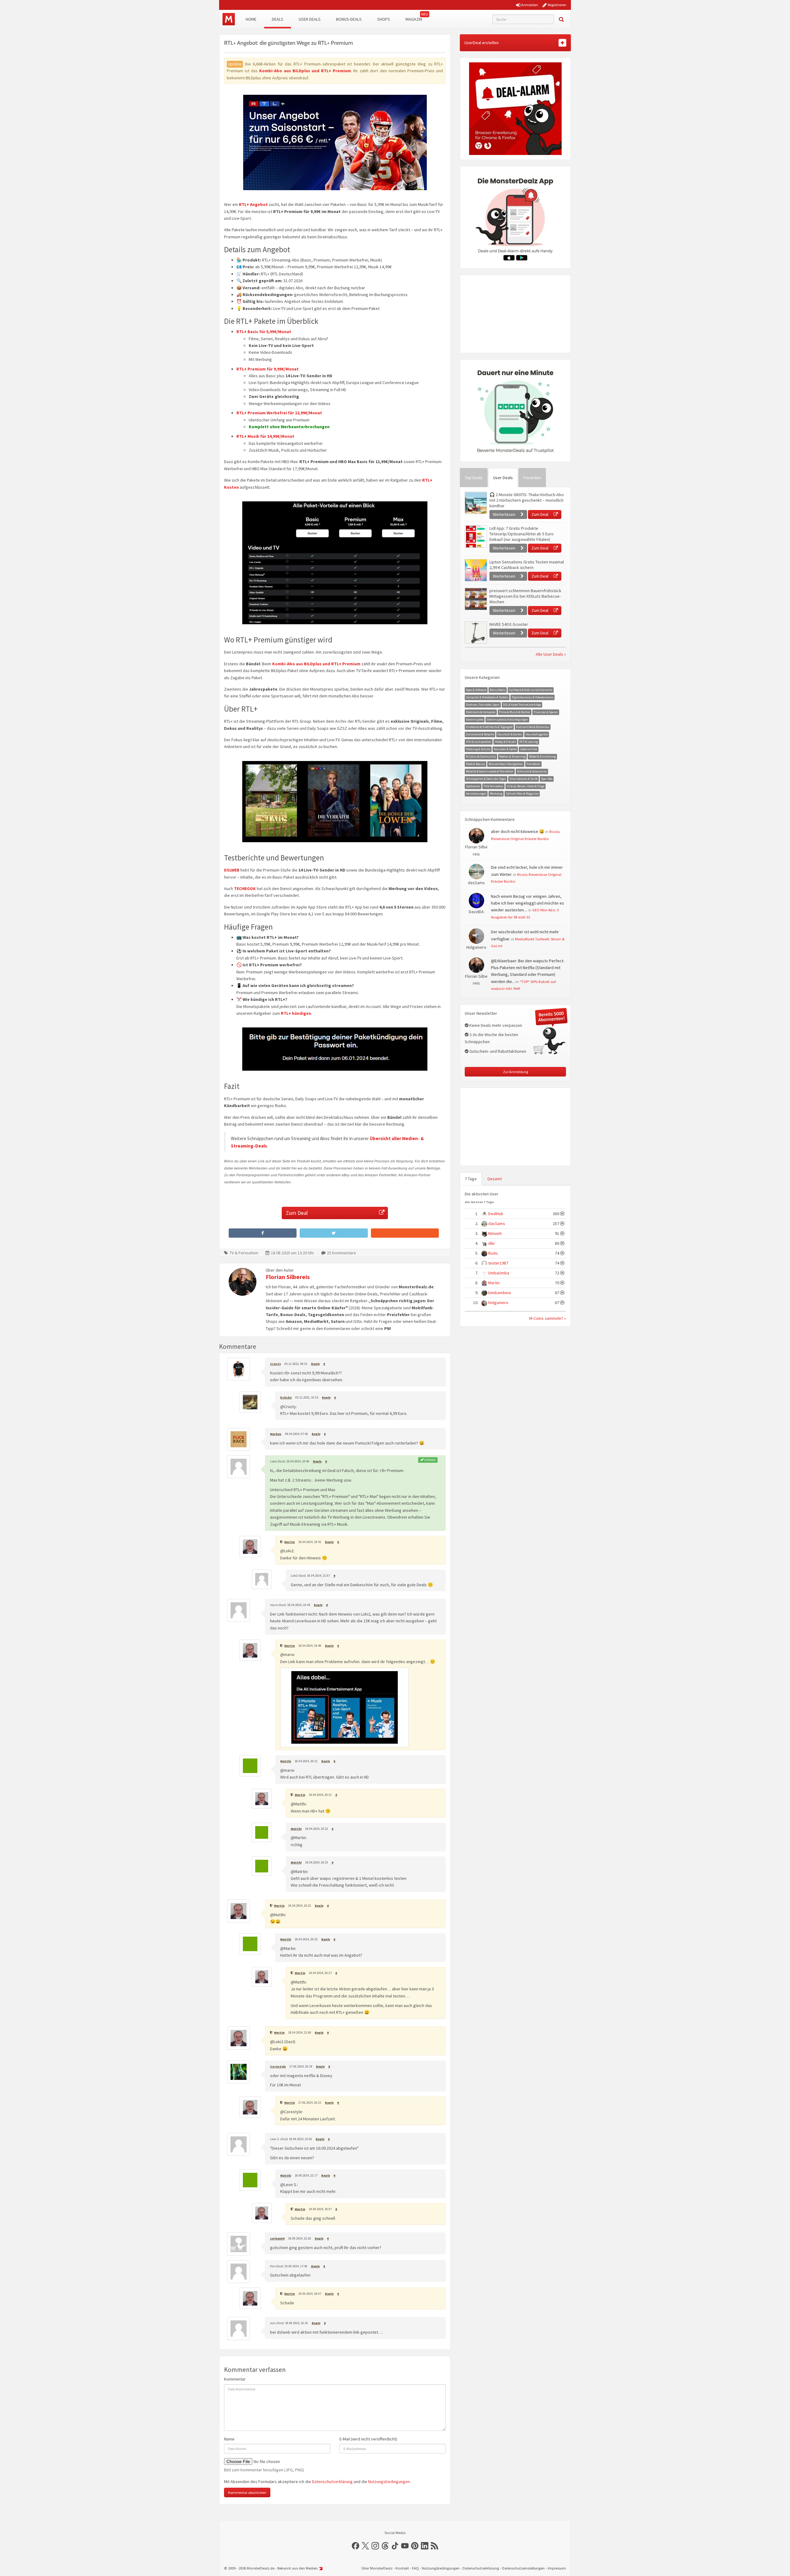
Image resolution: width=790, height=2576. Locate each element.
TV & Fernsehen (244, 1253)
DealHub (496, 1214)
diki (491, 1243)
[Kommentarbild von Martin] (344, 1707)
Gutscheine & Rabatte (480, 734)
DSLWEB (232, 870)
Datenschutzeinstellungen (523, 2568)
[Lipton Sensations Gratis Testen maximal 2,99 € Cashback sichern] (476, 570)
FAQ (415, 2568)
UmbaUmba (499, 1273)
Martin (494, 1283)
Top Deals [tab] (474, 478)
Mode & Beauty (476, 764)
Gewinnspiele (475, 719)
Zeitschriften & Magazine (522, 794)
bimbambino (500, 1293)
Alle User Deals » (551, 654)
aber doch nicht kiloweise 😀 (518, 831)
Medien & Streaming (512, 757)
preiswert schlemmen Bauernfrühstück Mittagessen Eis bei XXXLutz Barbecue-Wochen (525, 596)
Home (251, 19)
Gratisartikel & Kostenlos (533, 727)
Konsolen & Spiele (505, 749)
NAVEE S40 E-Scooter (509, 624)
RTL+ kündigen (296, 1013)
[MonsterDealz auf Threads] (385, 2546)
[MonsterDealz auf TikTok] (395, 2546)
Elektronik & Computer (481, 712)
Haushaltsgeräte (537, 734)
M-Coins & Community (481, 757)
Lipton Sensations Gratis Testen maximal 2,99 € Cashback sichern (527, 565)
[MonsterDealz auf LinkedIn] (425, 2546)
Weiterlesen (505, 514)
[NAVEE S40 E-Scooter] (476, 633)
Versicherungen (476, 794)
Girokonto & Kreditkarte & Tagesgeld (489, 727)
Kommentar (235, 2379)
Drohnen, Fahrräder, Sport (483, 705)
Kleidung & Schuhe (478, 749)
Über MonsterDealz (377, 2568)
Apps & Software (476, 690)
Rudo (493, 1253)
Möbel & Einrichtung (542, 757)
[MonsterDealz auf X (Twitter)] (365, 2546)
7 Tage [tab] (471, 1179)
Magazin (414, 19)
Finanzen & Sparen (546, 712)
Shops (384, 19)
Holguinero (498, 1303)
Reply (315, 1364)
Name (229, 2439)
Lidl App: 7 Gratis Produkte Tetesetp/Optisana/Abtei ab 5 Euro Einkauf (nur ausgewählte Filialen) (522, 534)
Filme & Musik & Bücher (515, 712)
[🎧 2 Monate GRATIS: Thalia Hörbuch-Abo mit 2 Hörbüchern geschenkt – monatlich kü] (476, 503)
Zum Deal (297, 1213)
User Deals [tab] (503, 478)
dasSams (497, 1223)
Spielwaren (473, 786)
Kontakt (402, 2568)
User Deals (310, 19)
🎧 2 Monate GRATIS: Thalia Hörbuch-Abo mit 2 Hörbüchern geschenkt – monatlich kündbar (527, 500)
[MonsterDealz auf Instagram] (375, 2546)
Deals (278, 19)
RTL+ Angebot (253, 204)
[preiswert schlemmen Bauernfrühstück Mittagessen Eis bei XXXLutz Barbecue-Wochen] (476, 599)
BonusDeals (498, 690)
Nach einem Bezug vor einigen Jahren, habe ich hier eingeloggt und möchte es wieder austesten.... (528, 903)
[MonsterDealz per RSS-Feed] (434, 2546)
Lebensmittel (529, 749)
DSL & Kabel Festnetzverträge (522, 705)
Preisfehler (533, 764)
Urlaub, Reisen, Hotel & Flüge (526, 786)
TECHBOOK (245, 889)
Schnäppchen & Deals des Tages (486, 779)
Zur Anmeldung (516, 1072)
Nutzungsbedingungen (389, 2482)
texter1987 (498, 1263)
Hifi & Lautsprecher (479, 742)
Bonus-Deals (349, 19)
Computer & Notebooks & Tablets (487, 697)
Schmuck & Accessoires (532, 771)
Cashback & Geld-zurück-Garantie (531, 690)
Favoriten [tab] (532, 478)
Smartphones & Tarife (524, 779)
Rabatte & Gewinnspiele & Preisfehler (490, 771)
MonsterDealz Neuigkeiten (506, 764)
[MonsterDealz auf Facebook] (355, 2546)
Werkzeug (496, 794)
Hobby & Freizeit (505, 742)
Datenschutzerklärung (332, 2482)
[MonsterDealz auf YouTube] (405, 2546)
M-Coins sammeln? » (548, 1318)
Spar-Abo (547, 779)
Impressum (557, 2568)
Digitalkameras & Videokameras (532, 697)
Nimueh (495, 1233)
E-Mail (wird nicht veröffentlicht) (368, 2439)
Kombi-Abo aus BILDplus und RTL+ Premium (305, 71)
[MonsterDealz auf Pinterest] (415, 2546)
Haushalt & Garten (510, 734)
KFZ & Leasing (529, 742)
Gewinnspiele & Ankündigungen (507, 719)
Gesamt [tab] (495, 1179)
